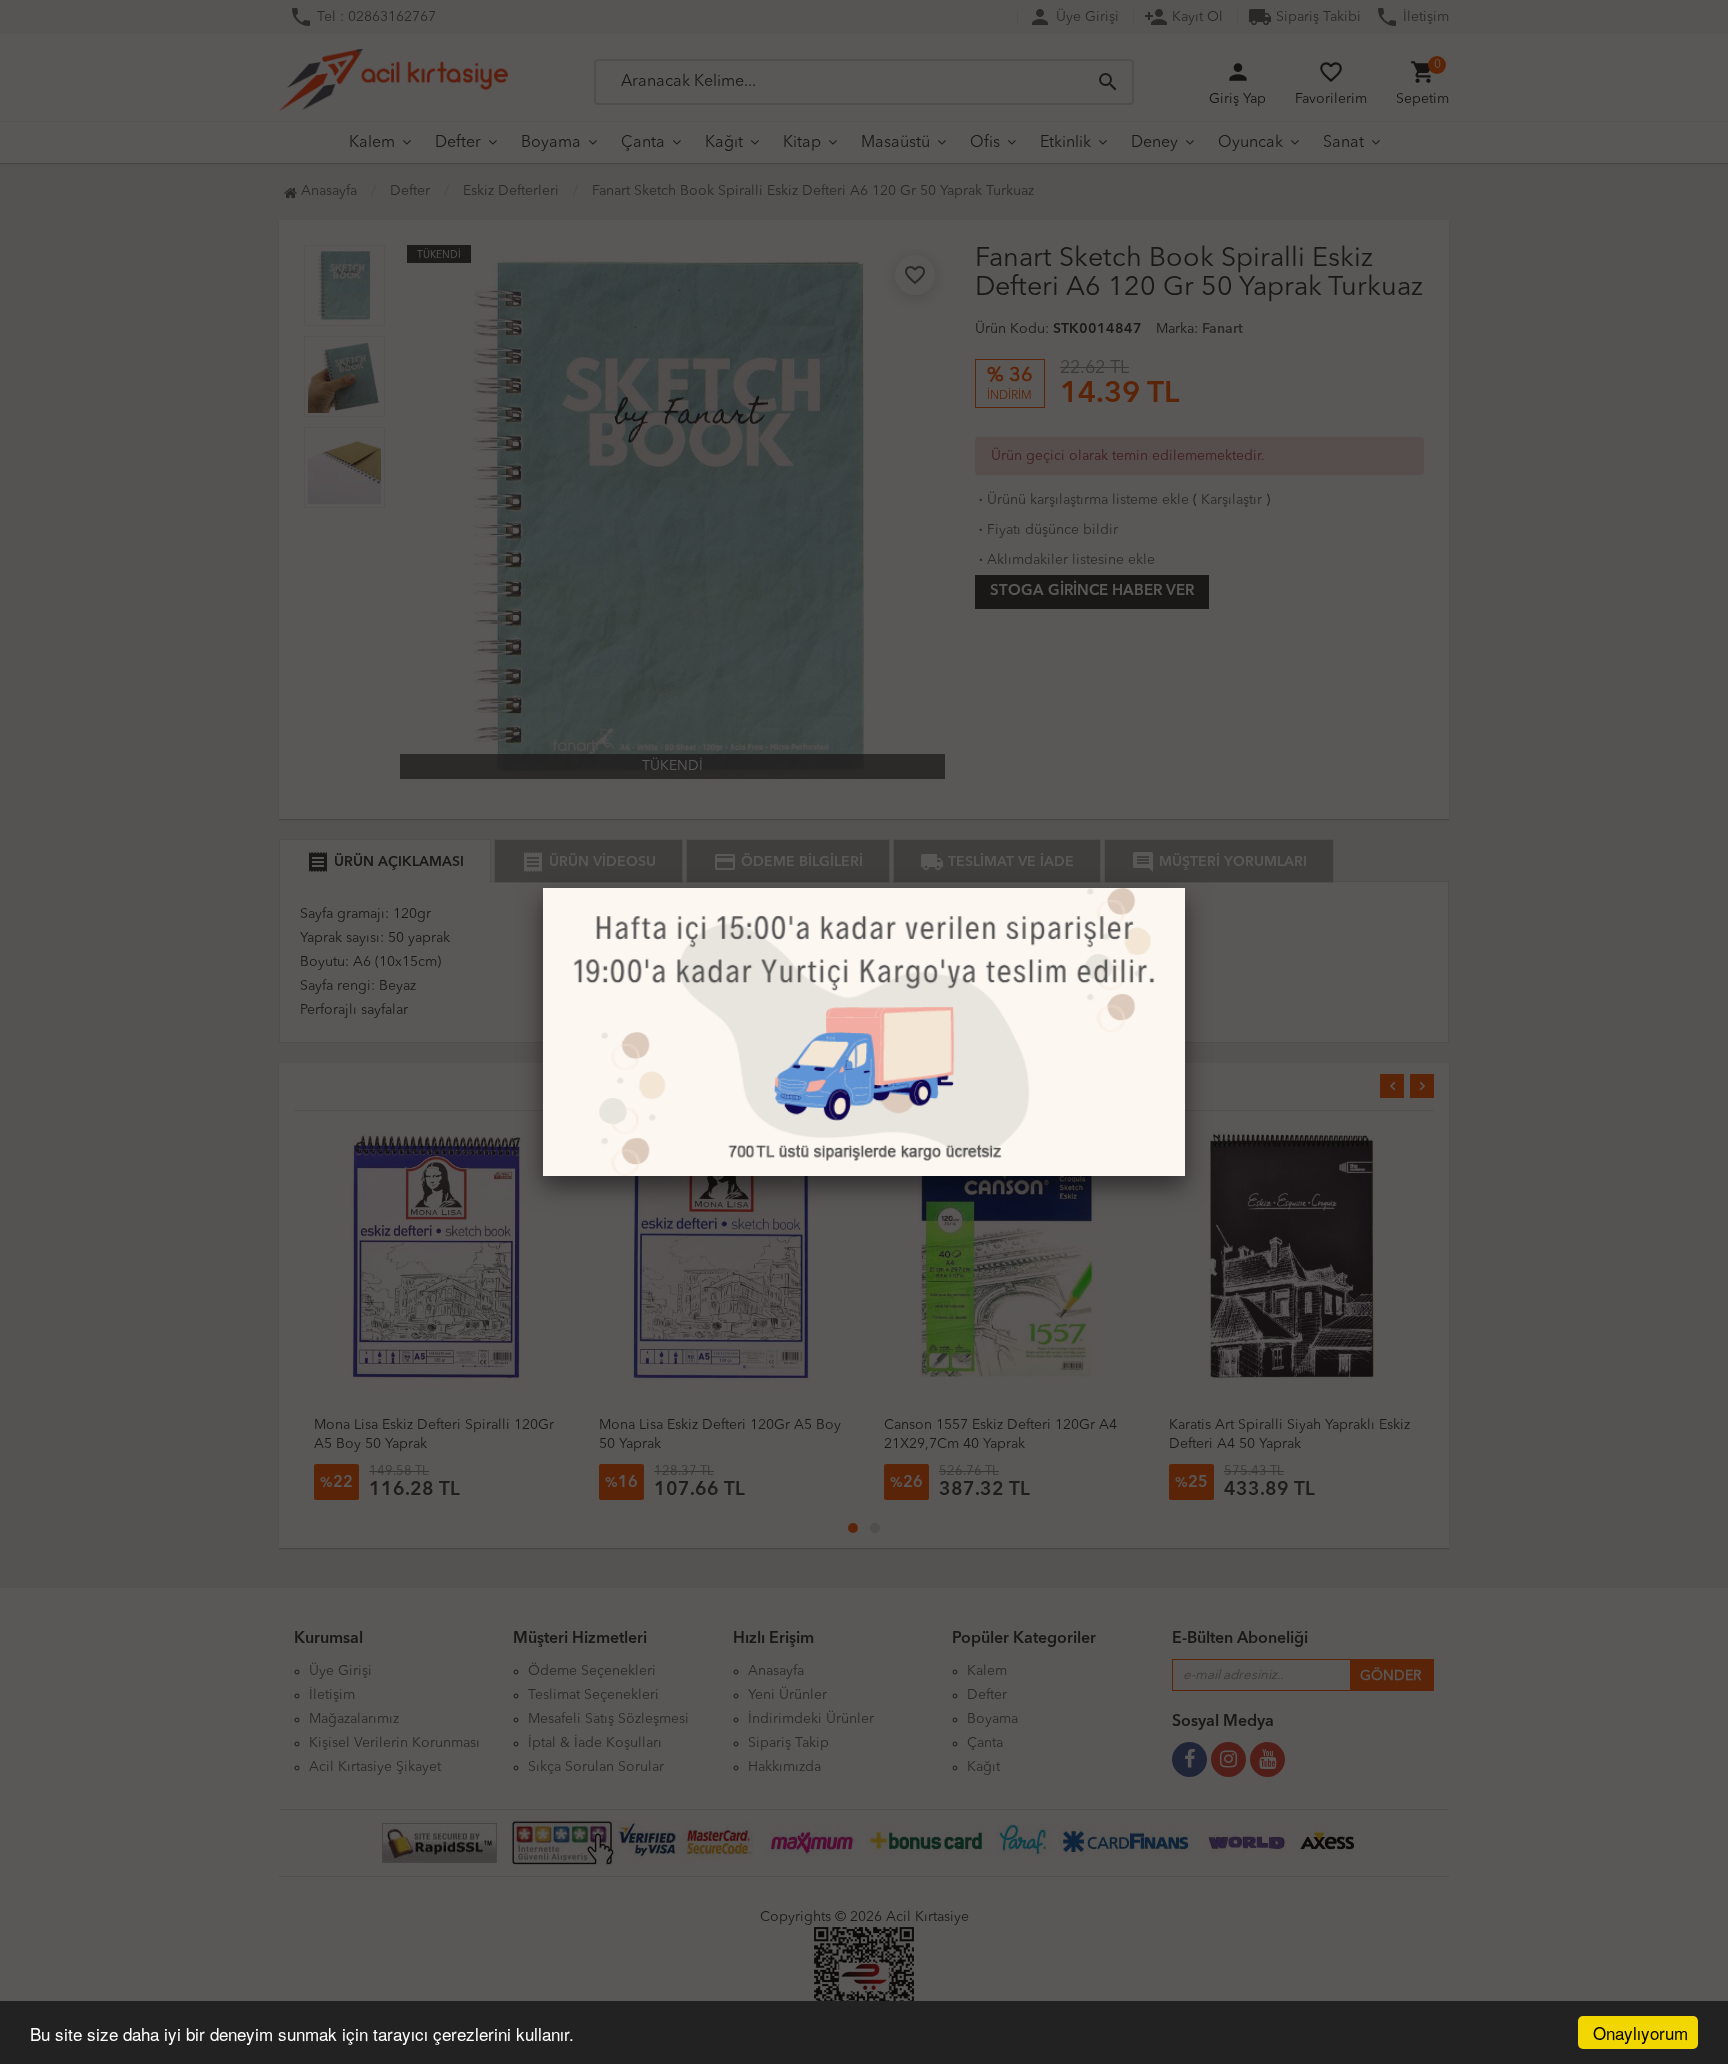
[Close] (1185, 888)
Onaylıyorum (1640, 2032)
